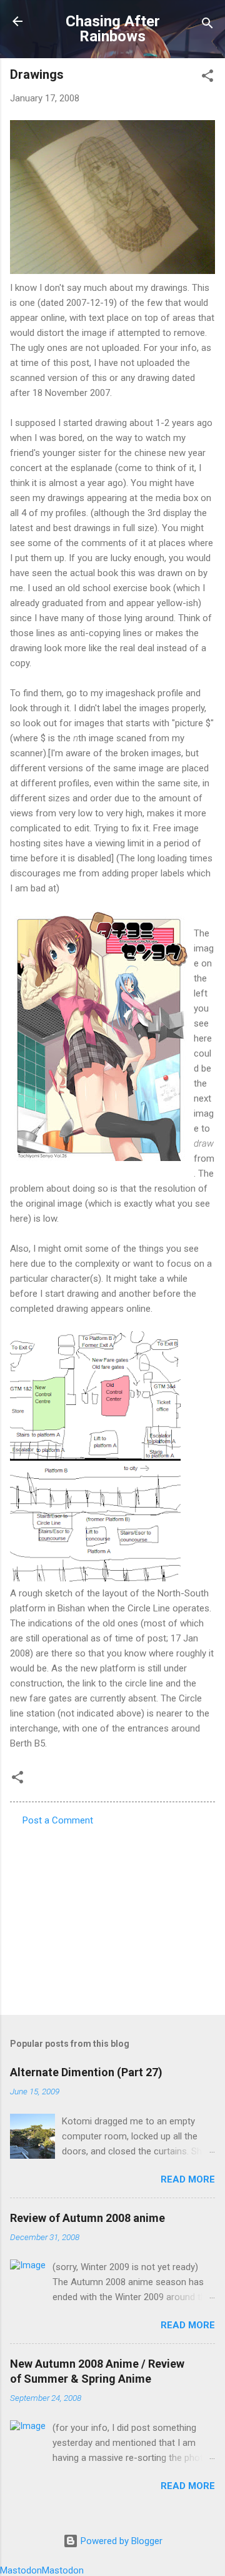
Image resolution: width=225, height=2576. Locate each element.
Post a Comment (58, 1820)
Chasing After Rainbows (113, 29)
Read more (188, 2179)
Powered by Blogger (120, 2541)
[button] (207, 78)
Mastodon (21, 2570)
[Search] (207, 25)
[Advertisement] (112, 1917)
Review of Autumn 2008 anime (87, 2218)
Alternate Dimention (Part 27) (86, 2072)
